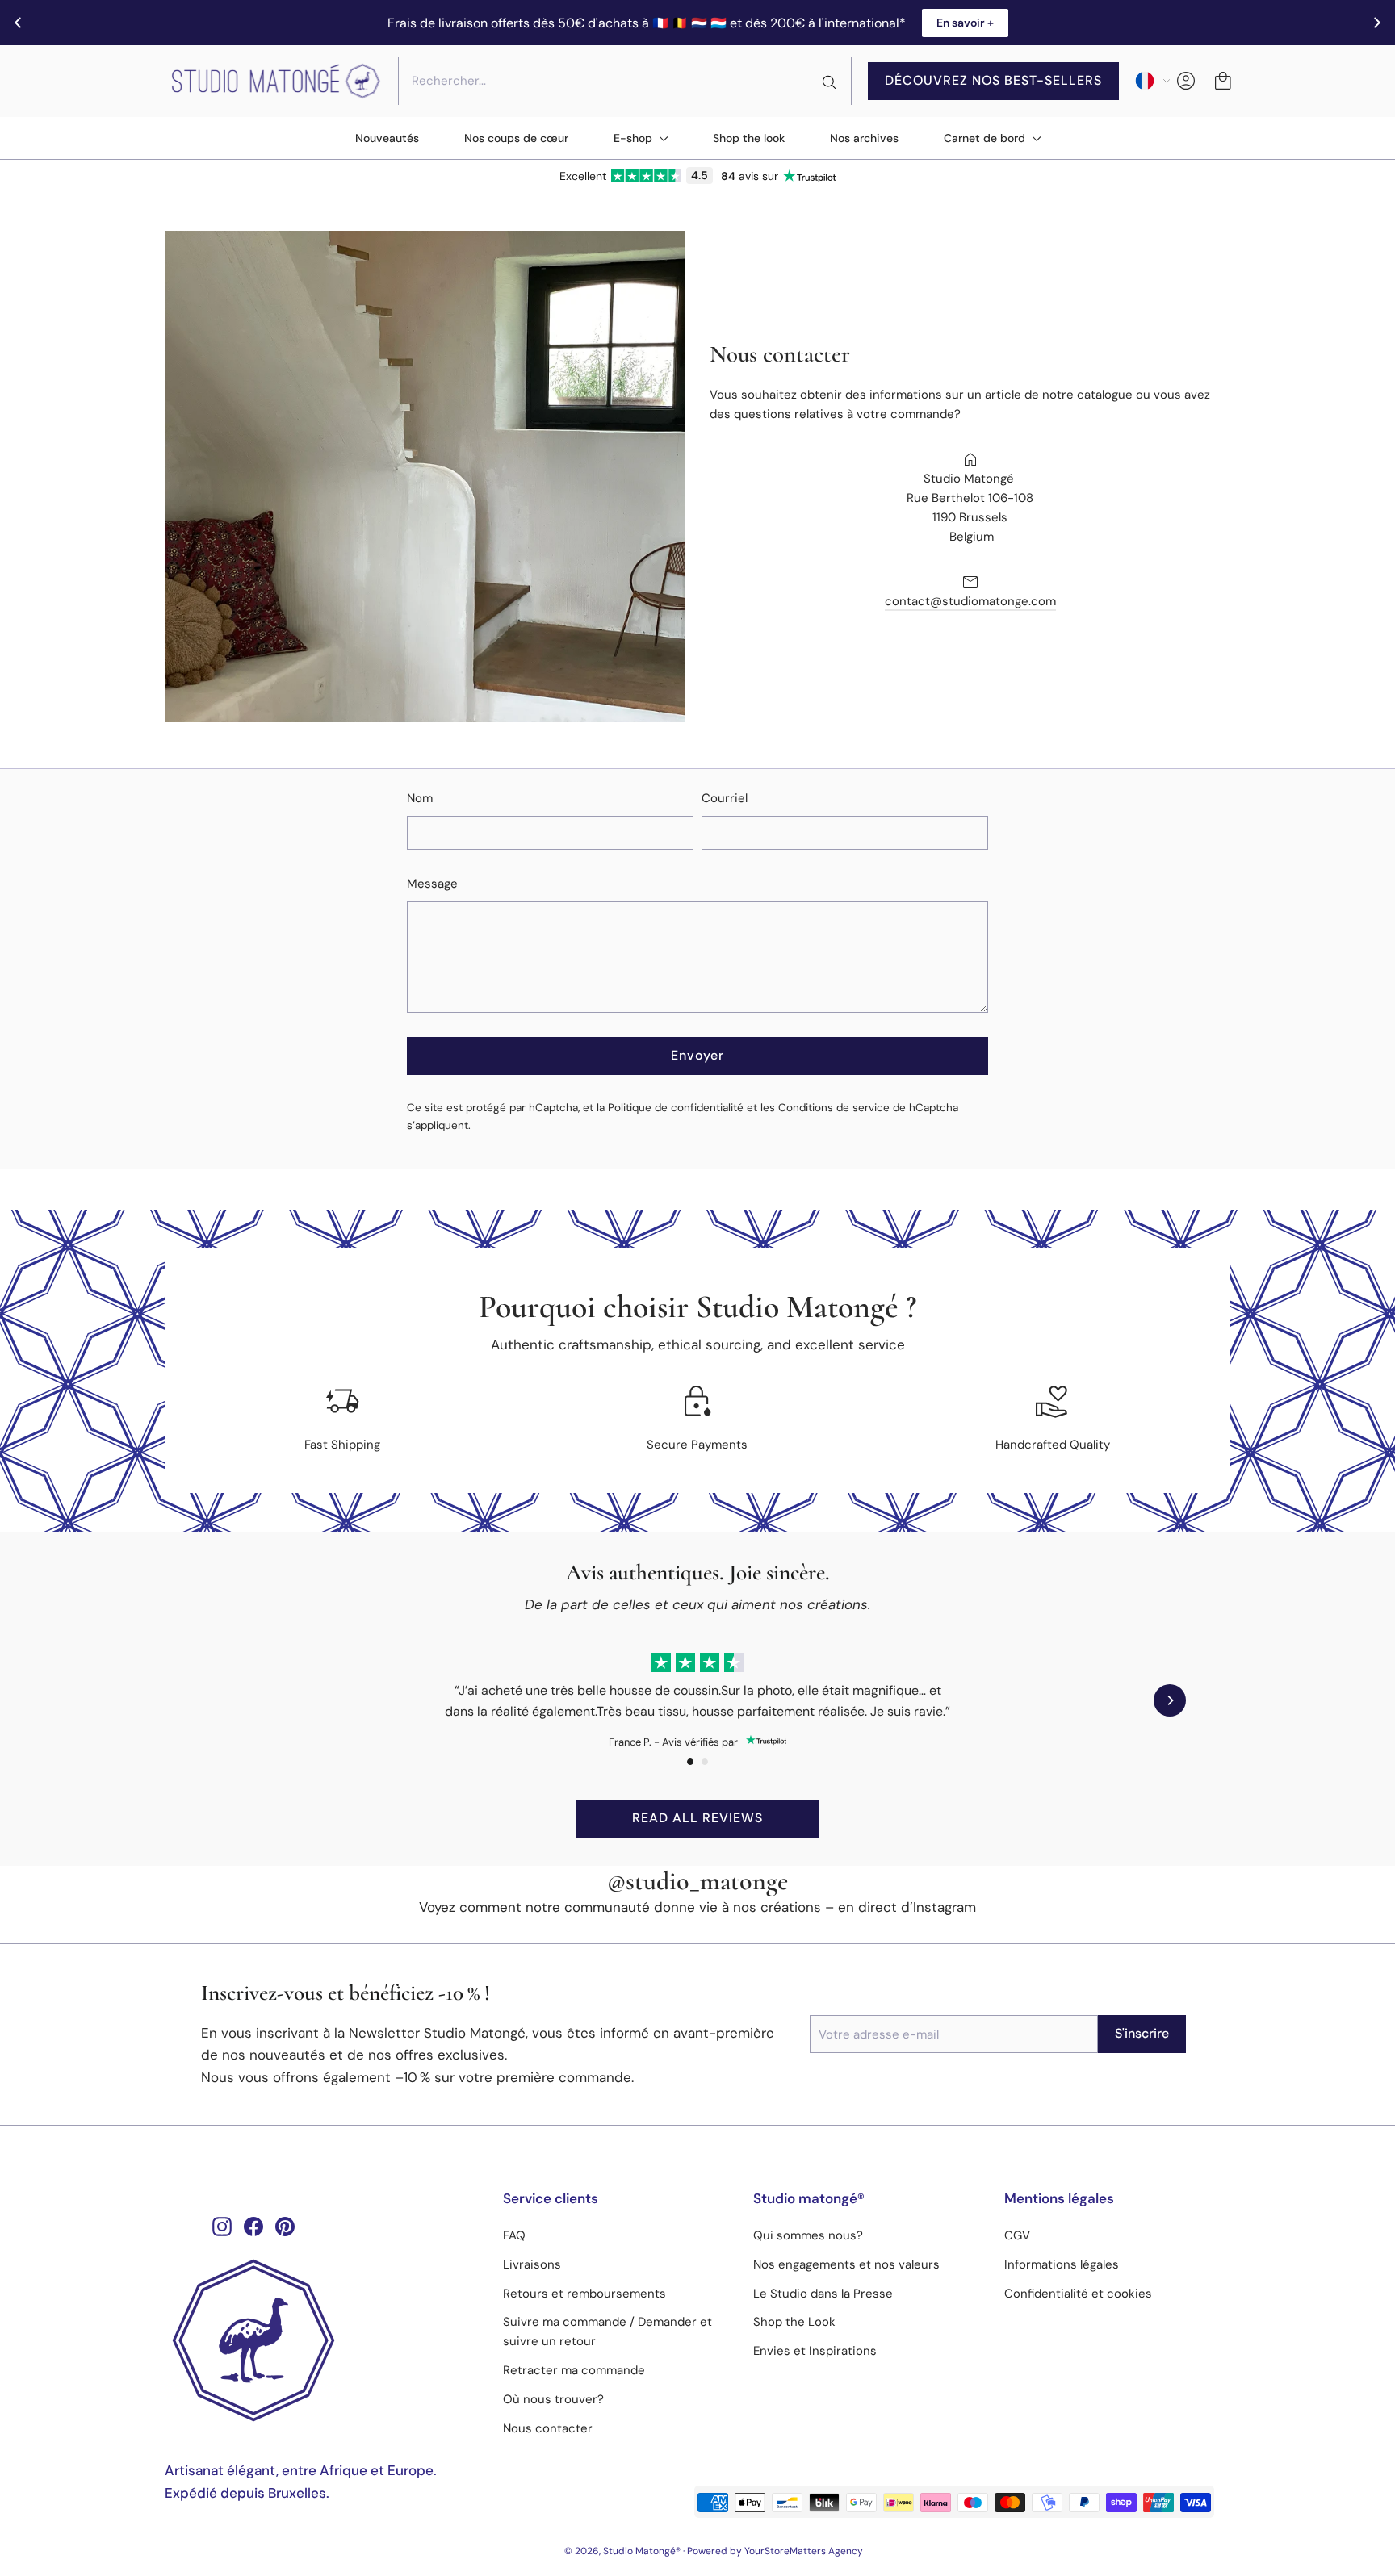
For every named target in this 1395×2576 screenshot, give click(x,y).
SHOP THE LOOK (749, 138)
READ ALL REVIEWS (697, 1818)
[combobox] (625, 81)
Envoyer (697, 1055)
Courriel (725, 798)
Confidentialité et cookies (1078, 2294)
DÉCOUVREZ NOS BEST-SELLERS (993, 80)
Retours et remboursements (584, 2294)
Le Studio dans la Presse (823, 2294)
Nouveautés (387, 138)
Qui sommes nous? (808, 2235)
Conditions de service (834, 1108)
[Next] (1170, 1700)
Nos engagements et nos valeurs (846, 2264)
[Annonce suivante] (1377, 23)
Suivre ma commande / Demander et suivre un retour (607, 2331)
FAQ (514, 2235)
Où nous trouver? (553, 2399)
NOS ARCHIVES (864, 138)
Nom (420, 798)
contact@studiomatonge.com (970, 601)
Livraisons (532, 2264)
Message (432, 884)
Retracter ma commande (574, 2370)
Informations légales (1062, 2264)
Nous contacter (548, 2428)
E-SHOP (635, 138)
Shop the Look (794, 2322)
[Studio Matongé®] (322, 2340)
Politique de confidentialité (676, 1108)
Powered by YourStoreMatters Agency (775, 2551)
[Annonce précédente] (18, 23)
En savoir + (965, 23)
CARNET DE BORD (986, 138)
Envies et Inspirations (815, 2351)
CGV (1017, 2235)
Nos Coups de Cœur (516, 138)
